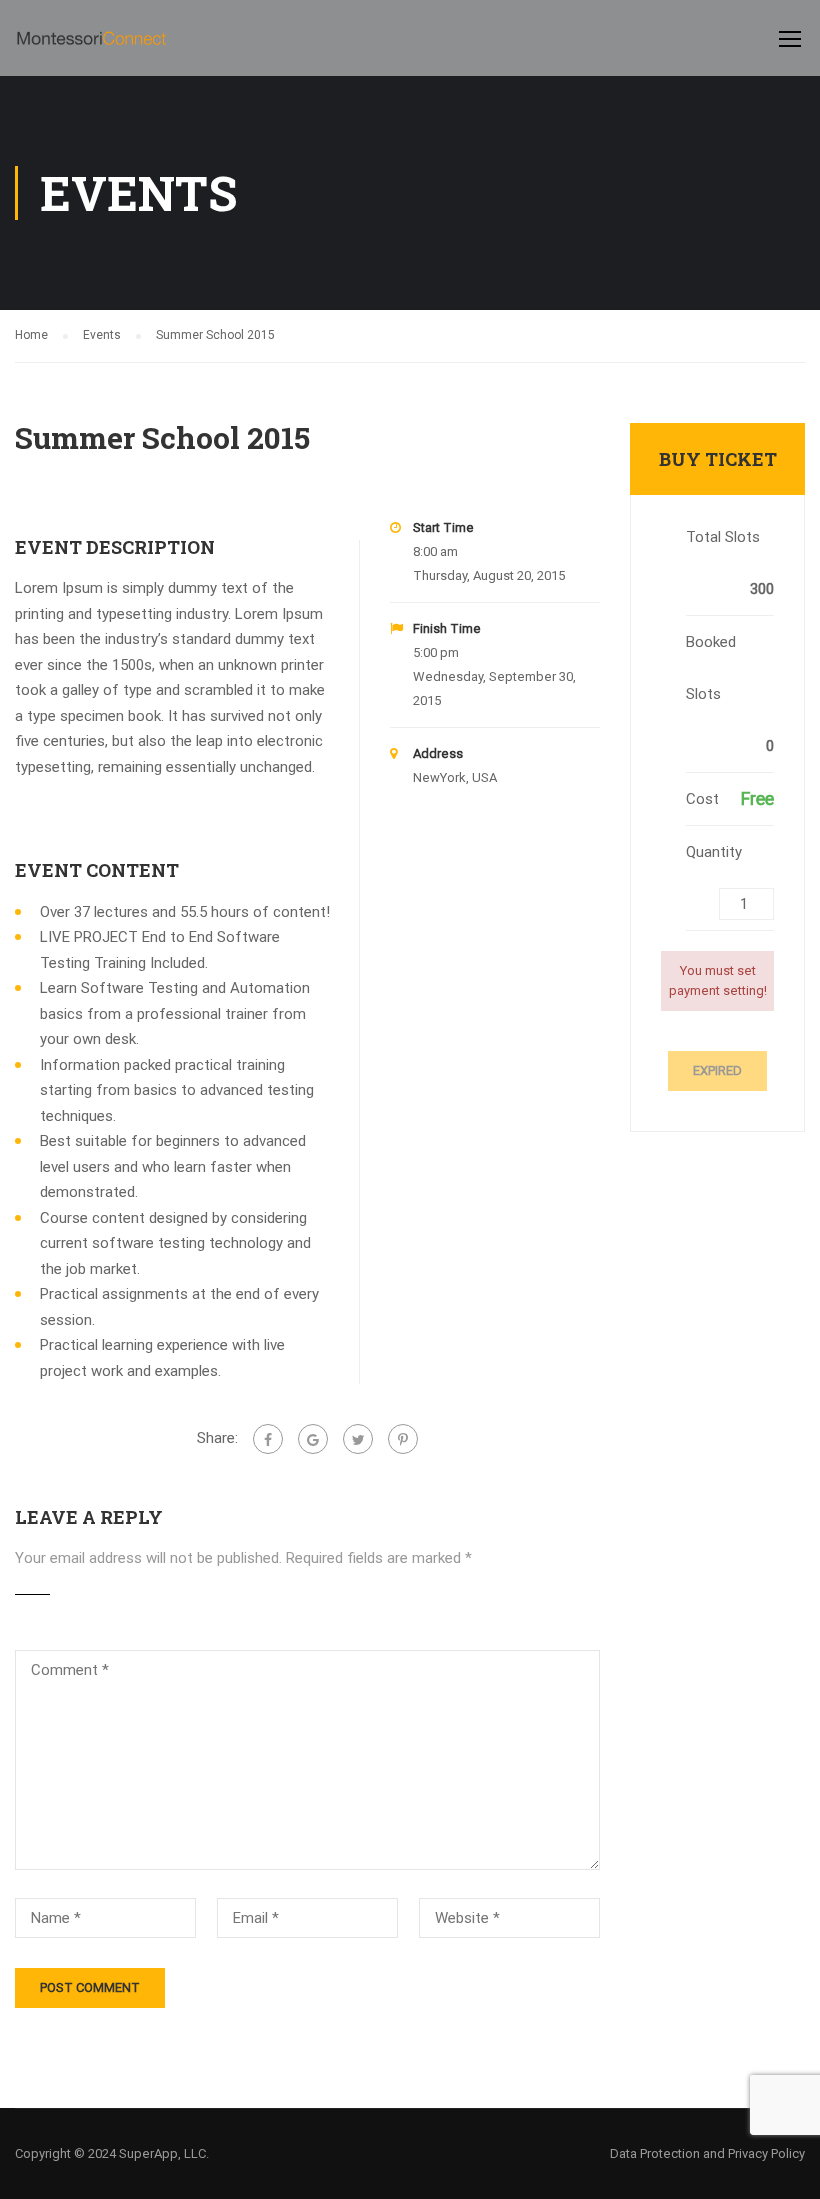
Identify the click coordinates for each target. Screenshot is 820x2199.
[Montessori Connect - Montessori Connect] (91, 48)
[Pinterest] (403, 1439)
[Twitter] (358, 1439)
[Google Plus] (313, 1439)
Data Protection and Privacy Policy (707, 2153)
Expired (717, 1070)
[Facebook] (268, 1439)
